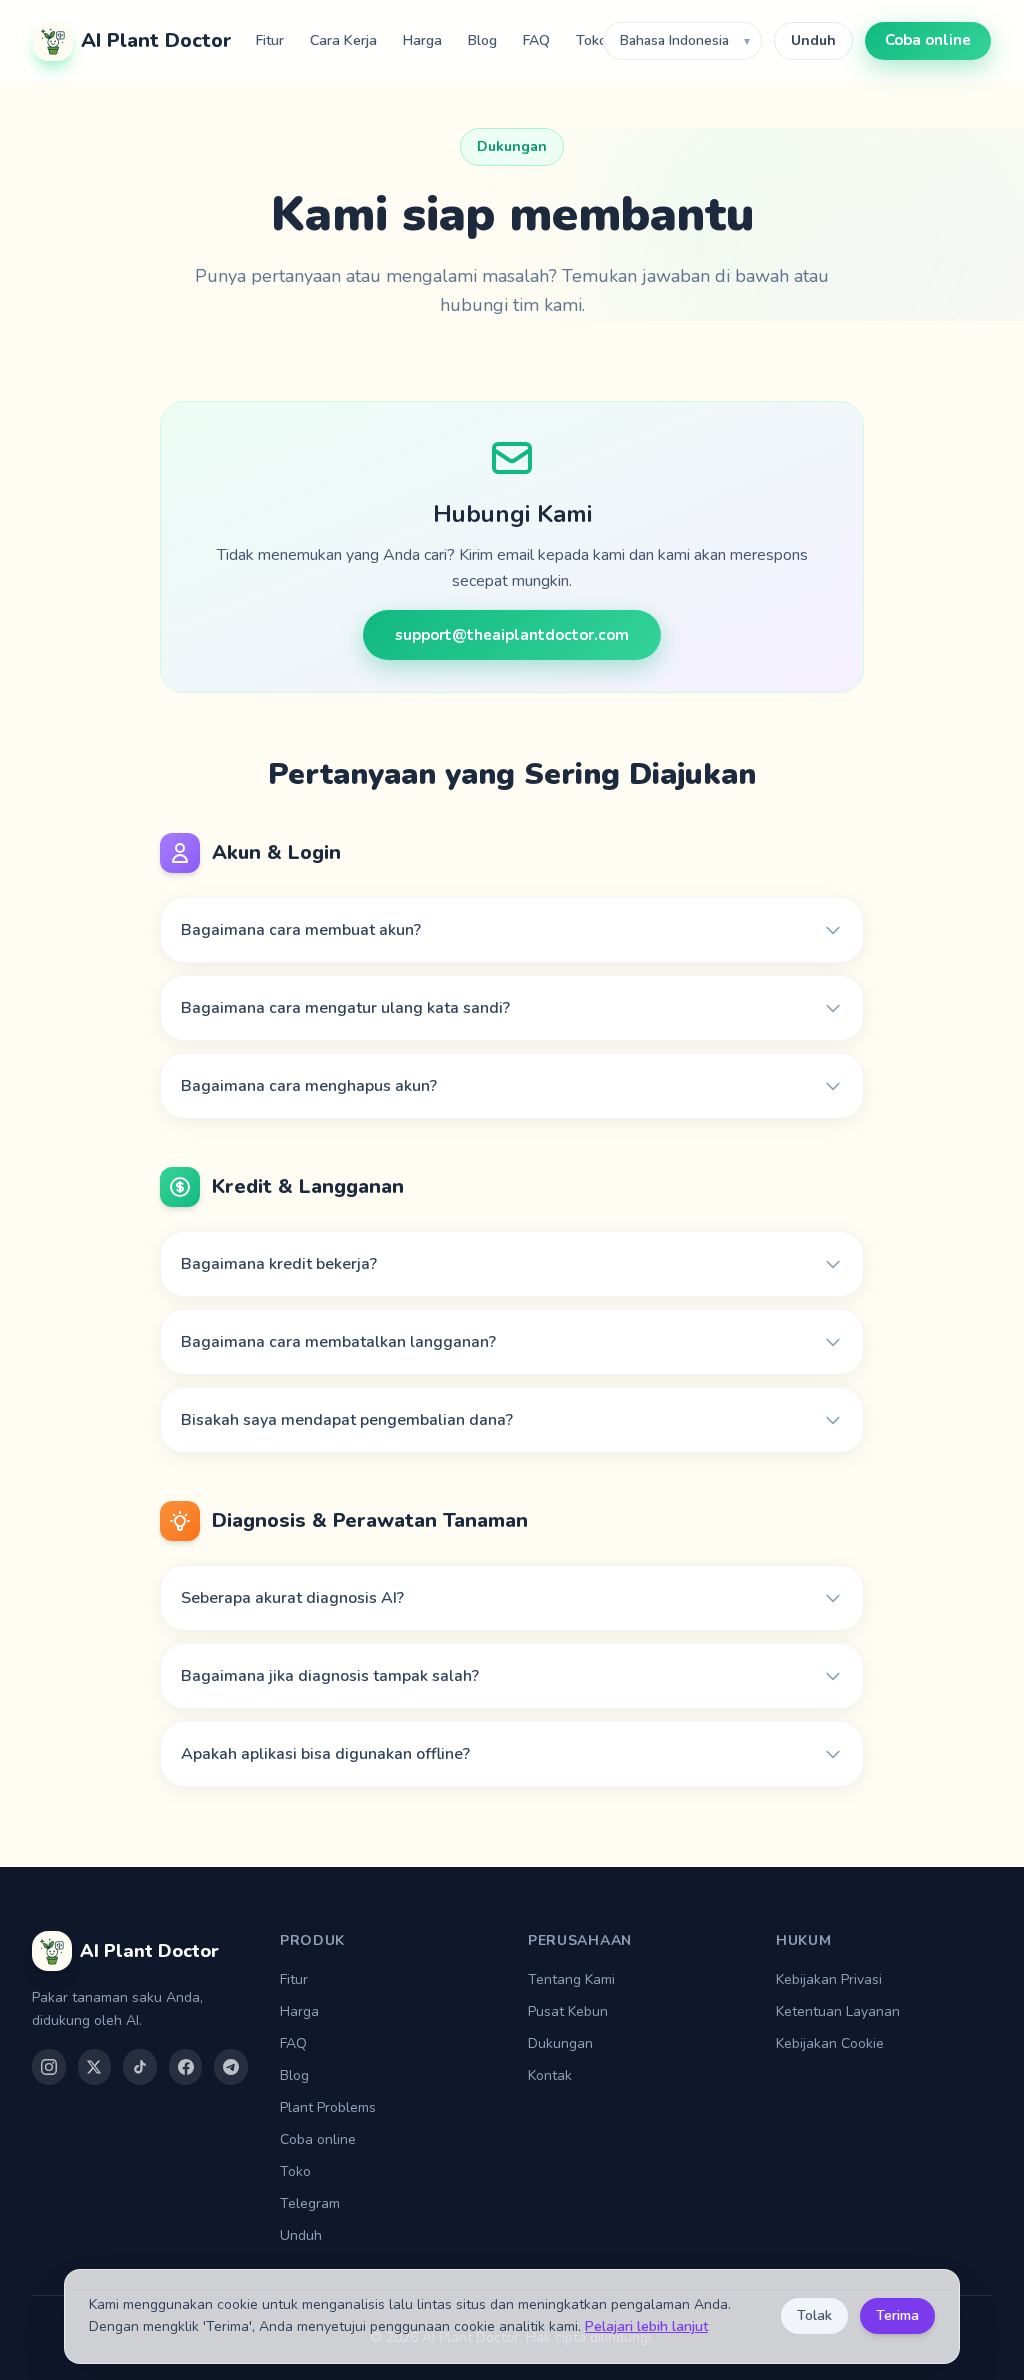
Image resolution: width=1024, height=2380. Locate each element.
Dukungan (560, 2043)
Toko (591, 40)
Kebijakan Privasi (829, 1979)
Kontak (550, 2075)
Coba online (928, 40)
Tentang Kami (571, 1979)
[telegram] (231, 2067)
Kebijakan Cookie (830, 2043)
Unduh (813, 40)
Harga (422, 40)
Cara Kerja (343, 40)
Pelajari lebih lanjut (646, 2326)
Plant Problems (328, 2107)
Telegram (310, 2203)
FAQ (536, 40)
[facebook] (186, 2067)
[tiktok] (140, 2067)
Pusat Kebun (568, 2011)
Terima (897, 2315)
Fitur (270, 40)
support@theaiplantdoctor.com (512, 635)
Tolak (814, 2315)
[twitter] (95, 2067)
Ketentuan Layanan (838, 2011)
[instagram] (49, 2067)
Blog (482, 40)
